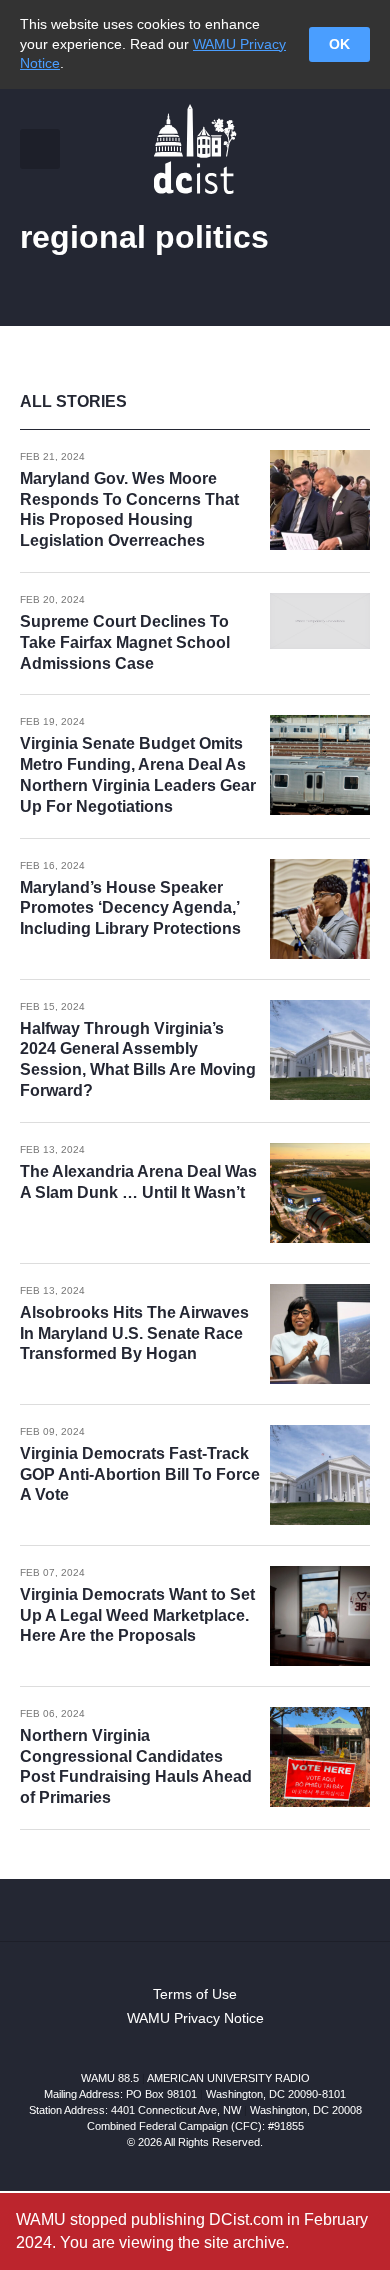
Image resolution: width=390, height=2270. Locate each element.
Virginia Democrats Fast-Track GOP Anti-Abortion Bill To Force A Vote (140, 1474)
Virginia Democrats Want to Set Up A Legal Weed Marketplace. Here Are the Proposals (137, 1615)
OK (339, 44)
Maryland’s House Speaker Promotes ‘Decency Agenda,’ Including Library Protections (130, 908)
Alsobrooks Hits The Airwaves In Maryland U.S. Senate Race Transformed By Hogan (134, 1333)
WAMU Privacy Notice (195, 2018)
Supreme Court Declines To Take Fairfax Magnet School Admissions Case (125, 642)
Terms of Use (195, 1994)
